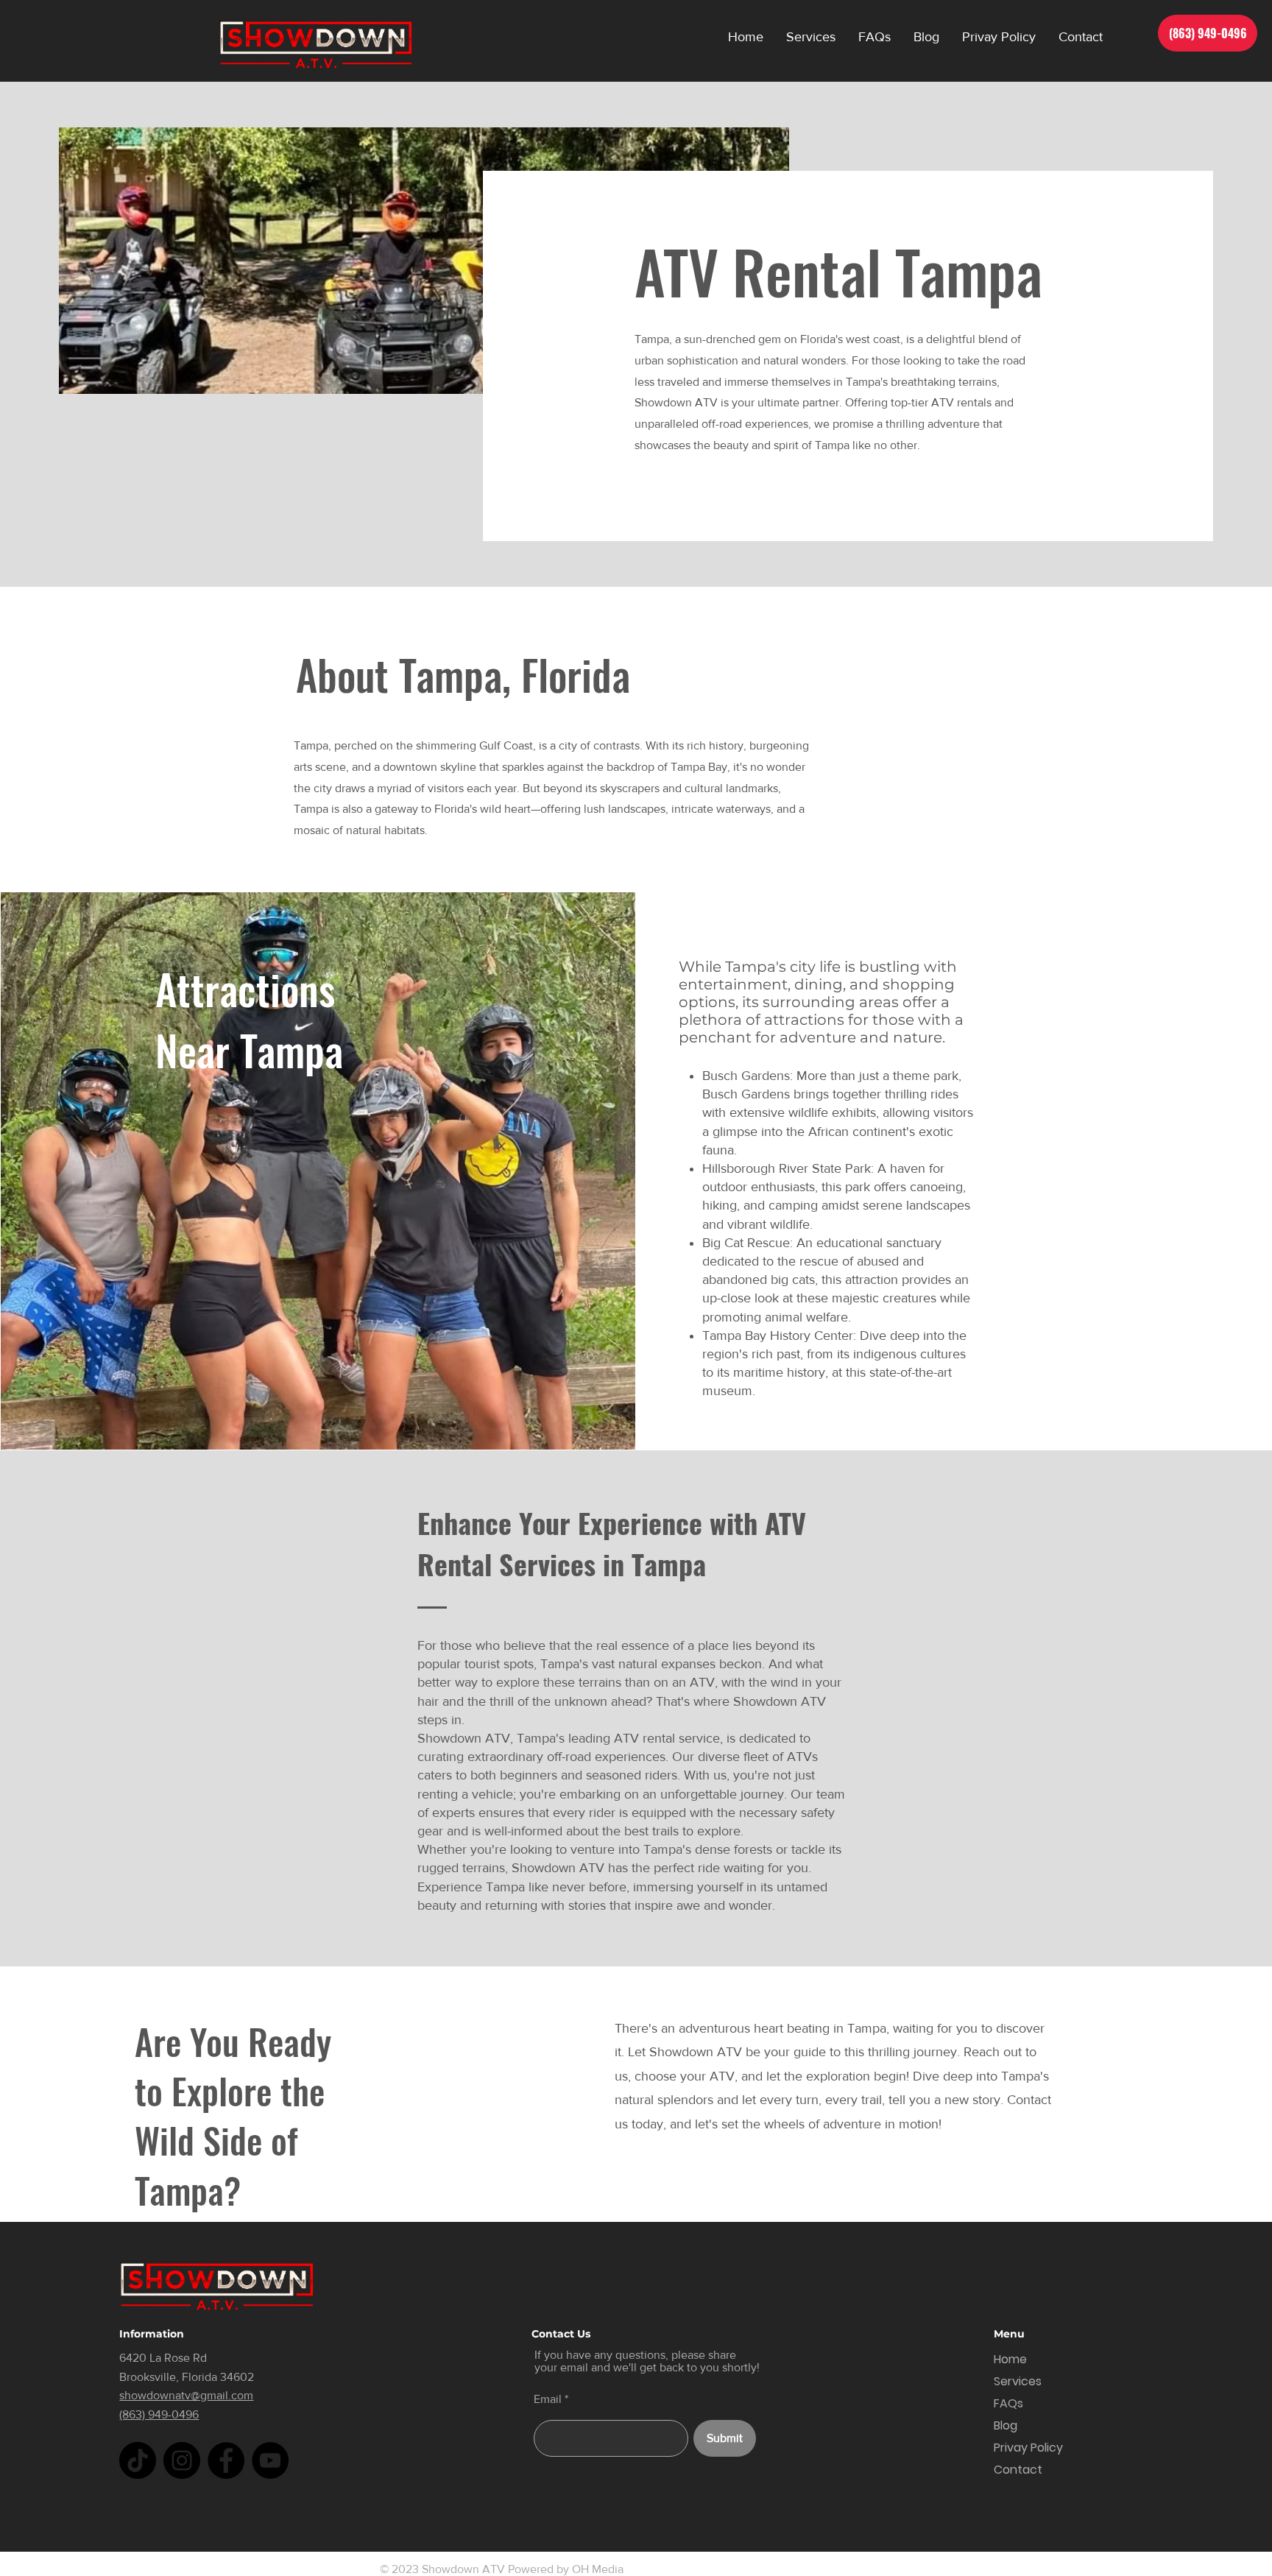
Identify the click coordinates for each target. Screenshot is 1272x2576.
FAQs (1008, 2403)
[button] (810, 37)
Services (1018, 2381)
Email (548, 2399)
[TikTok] (138, 2460)
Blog (1006, 2425)
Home (1010, 2359)
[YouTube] (270, 2460)
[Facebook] (226, 2460)
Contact (1018, 2470)
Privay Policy (1028, 2448)
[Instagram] (182, 2460)
